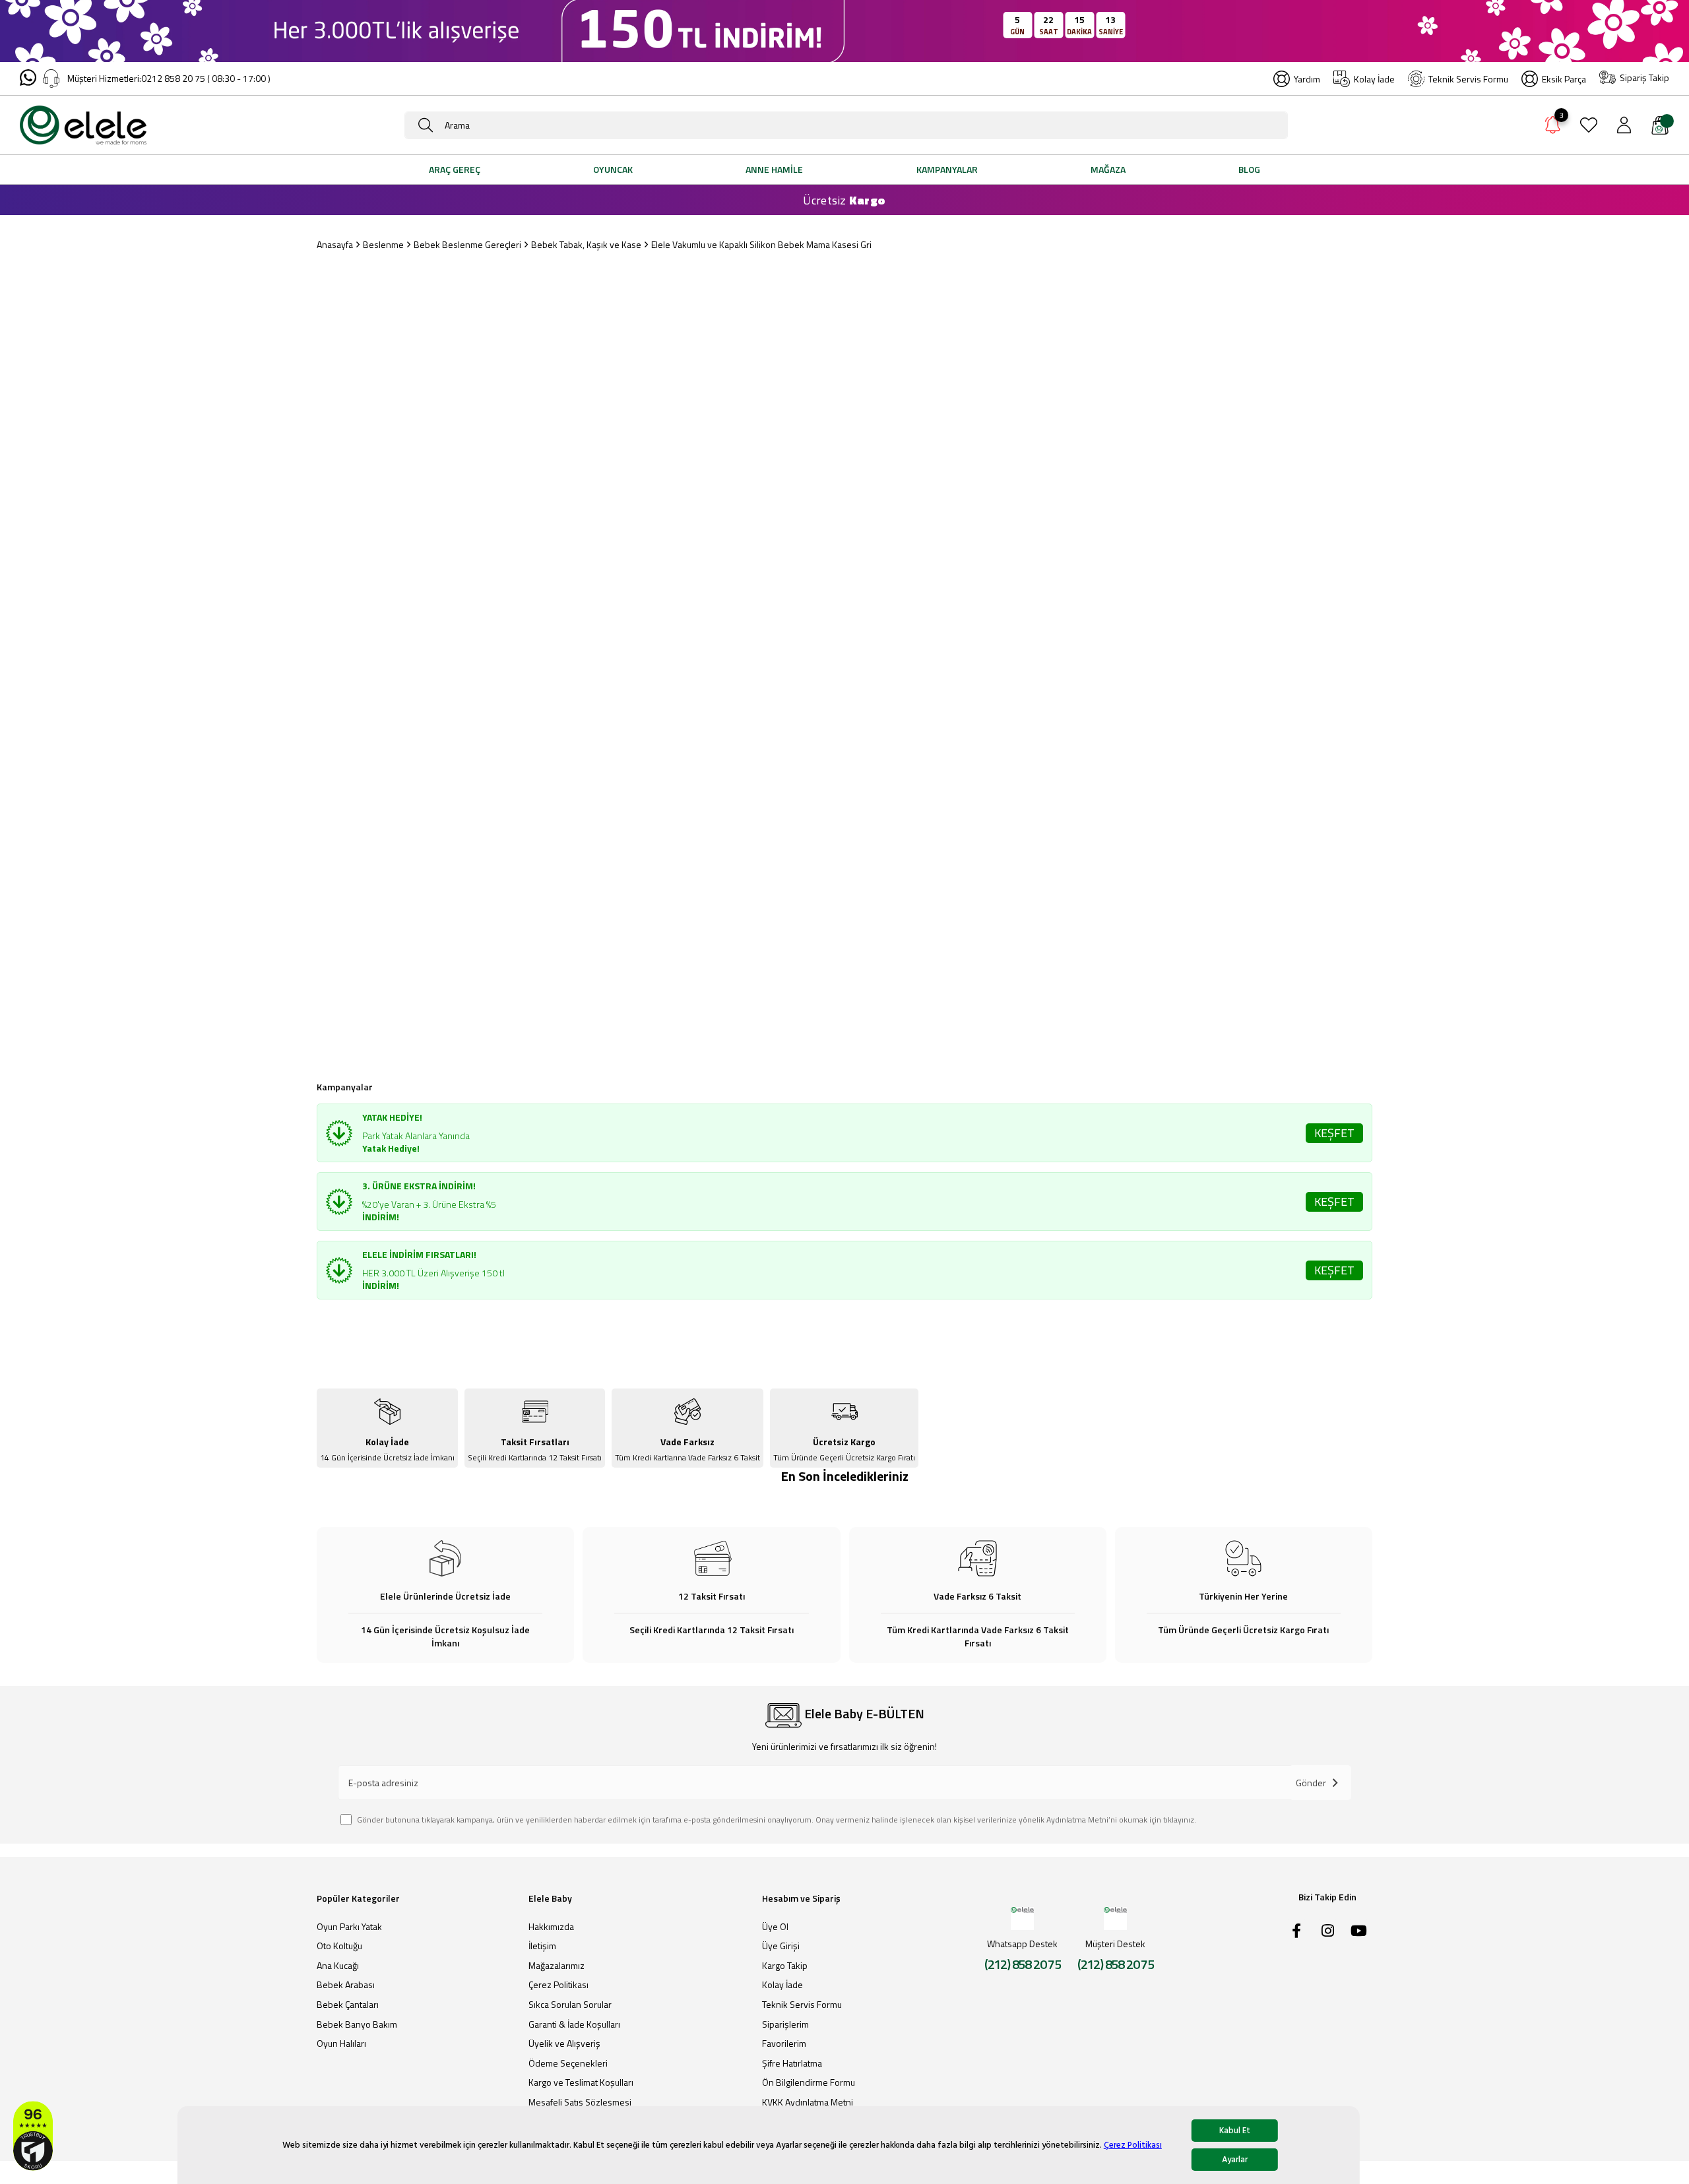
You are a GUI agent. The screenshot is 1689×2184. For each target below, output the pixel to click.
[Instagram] (1327, 1931)
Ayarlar (1235, 2160)
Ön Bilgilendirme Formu (809, 2082)
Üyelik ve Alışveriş (564, 2044)
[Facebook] (1296, 1931)
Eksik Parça (1564, 79)
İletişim (542, 1946)
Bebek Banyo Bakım (357, 2024)
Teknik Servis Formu (1468, 79)
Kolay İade (1374, 79)
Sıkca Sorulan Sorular (570, 2005)
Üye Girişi (781, 1946)
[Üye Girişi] (1624, 125)
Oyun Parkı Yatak (349, 1927)
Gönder (1311, 1783)
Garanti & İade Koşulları (574, 2024)
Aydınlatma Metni (1077, 1820)
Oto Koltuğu (339, 1946)
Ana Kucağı (338, 1966)
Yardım (1307, 79)
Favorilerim (784, 2044)
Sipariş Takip (1644, 78)
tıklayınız (1179, 1820)
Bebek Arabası (346, 1985)
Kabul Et (1235, 2131)
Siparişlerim (785, 2024)
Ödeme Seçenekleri (568, 2063)
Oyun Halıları (341, 2044)
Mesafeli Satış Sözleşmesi (580, 2102)
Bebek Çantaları (348, 2005)
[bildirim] (1553, 127)
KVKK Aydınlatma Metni (808, 2102)
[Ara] (426, 125)
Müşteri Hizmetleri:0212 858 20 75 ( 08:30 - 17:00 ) (169, 78)
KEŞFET (1334, 1133)
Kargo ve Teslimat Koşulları (581, 2082)
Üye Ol (775, 1927)
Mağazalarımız (557, 1966)
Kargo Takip (785, 1966)
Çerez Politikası (1133, 2145)
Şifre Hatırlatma (792, 2063)
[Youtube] (1358, 1931)
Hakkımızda (551, 1927)
